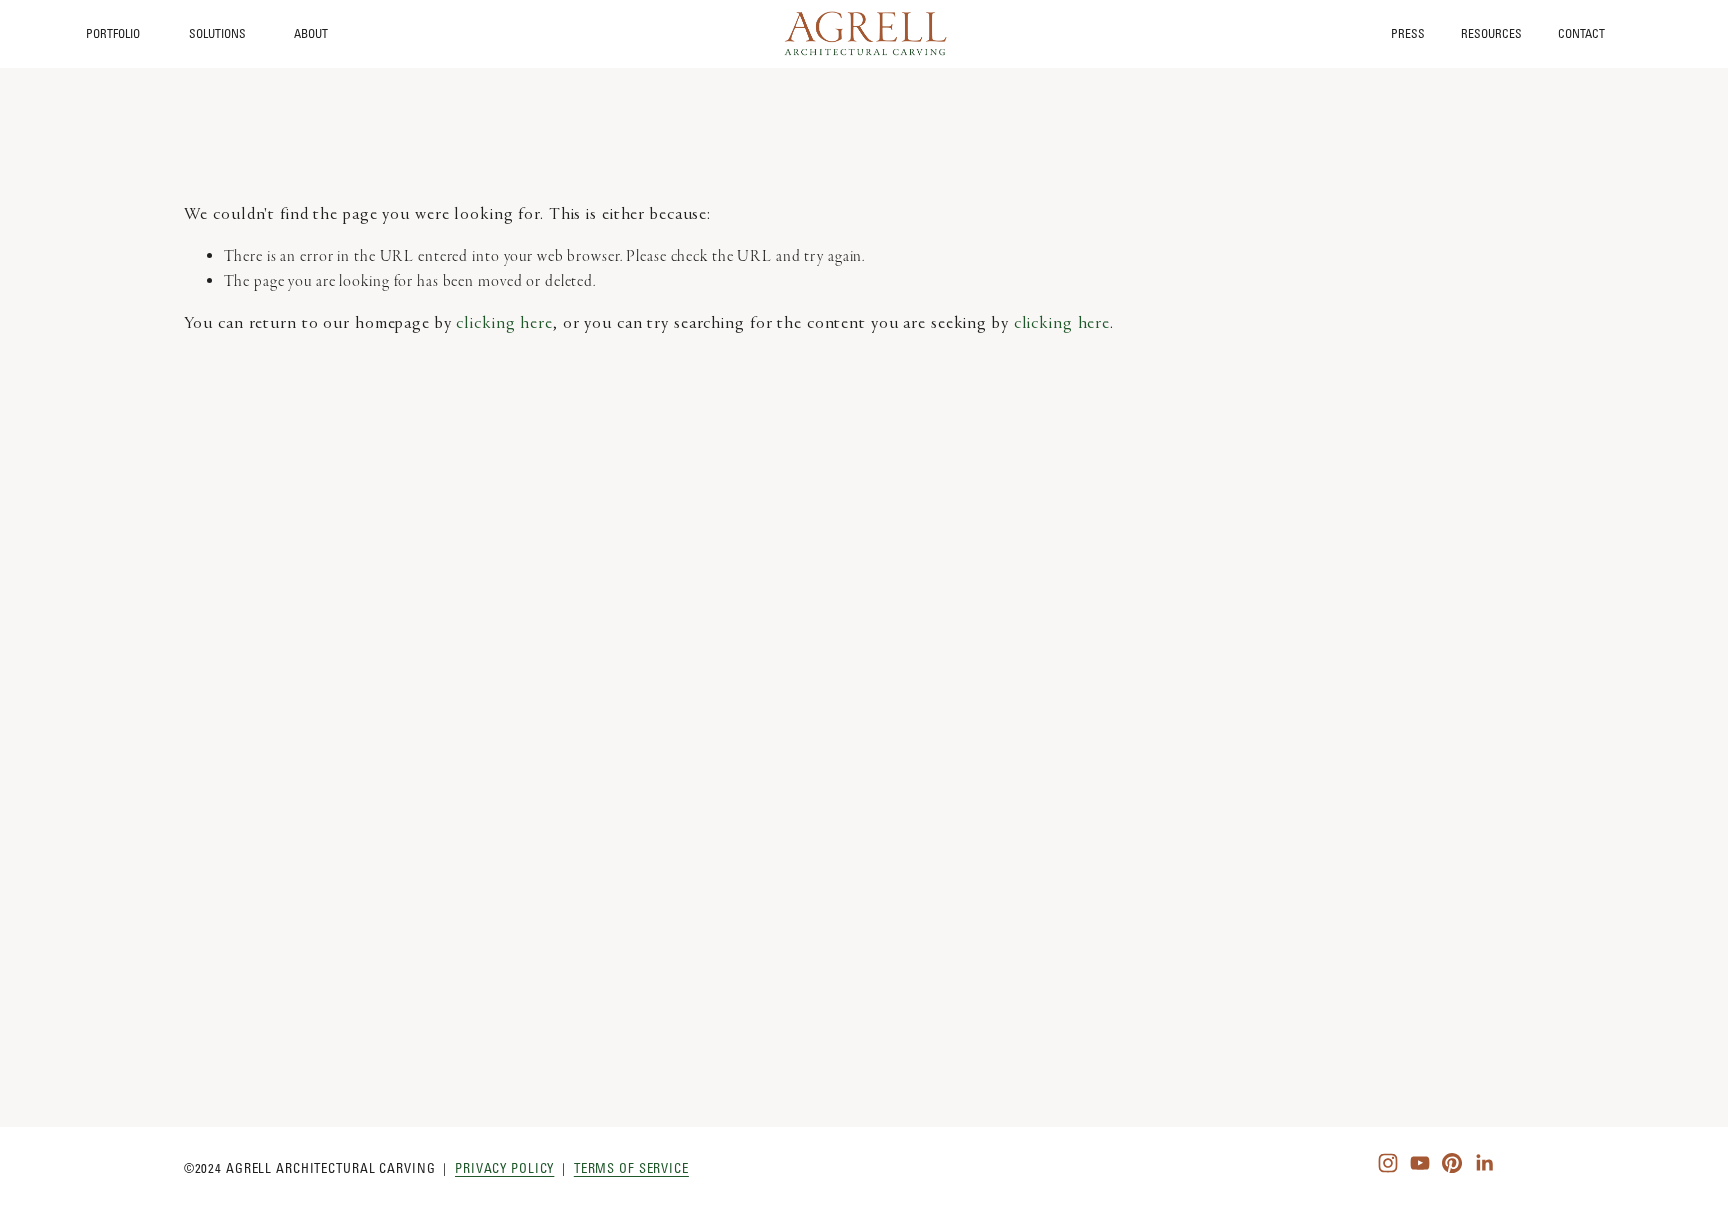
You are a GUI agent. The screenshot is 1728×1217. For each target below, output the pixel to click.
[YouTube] (1420, 1163)
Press (1408, 34)
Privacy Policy (504, 1168)
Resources (1491, 34)
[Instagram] (1388, 1163)
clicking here (504, 324)
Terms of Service (631, 1168)
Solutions (217, 33)
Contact (1581, 34)
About (311, 33)
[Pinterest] (1452, 1163)
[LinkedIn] (1484, 1163)
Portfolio (113, 33)
